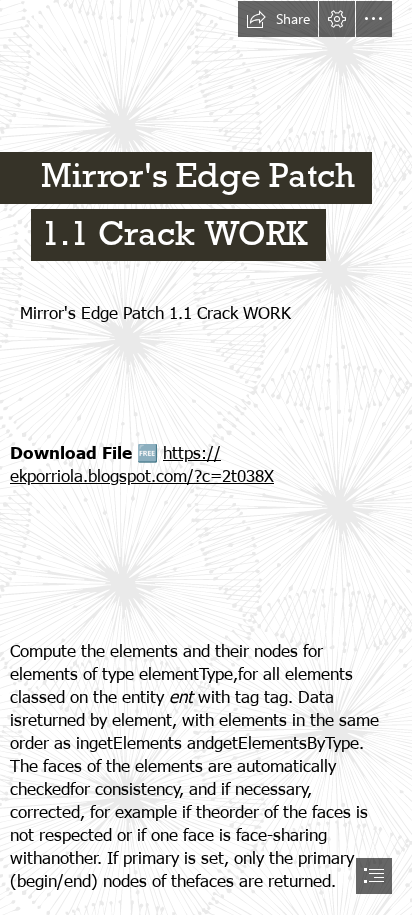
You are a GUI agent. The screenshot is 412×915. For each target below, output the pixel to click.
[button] (278, 19)
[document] (206, 457)
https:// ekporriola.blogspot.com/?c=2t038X (142, 463)
